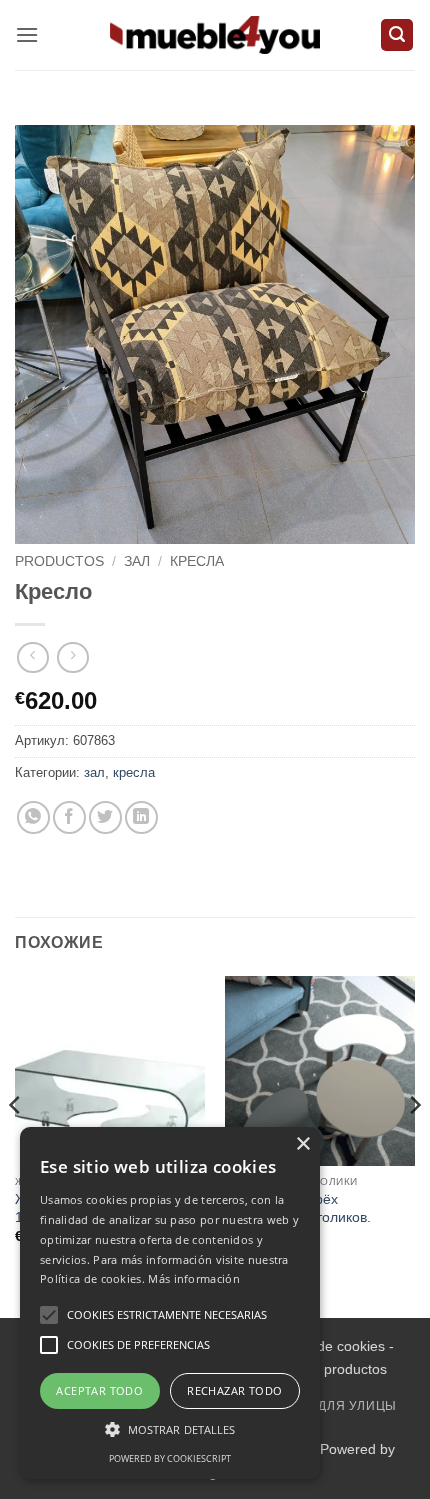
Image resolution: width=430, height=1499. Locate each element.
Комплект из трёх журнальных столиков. (298, 1208)
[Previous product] (72, 657)
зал (137, 561)
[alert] (170, 1303)
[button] (27, 34)
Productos (59, 561)
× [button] (302, 1144)
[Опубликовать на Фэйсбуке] (69, 817)
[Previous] (16, 1145)
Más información (194, 1278)
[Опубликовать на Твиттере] (105, 817)
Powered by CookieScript (170, 1458)
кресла (197, 561)
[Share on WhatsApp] (33, 817)
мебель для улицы (329, 1406)
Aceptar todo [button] (99, 1390)
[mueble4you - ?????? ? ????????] (215, 34)
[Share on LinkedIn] (141, 817)
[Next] (414, 1145)
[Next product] (32, 657)
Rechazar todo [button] (234, 1390)
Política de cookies (326, 1346)
